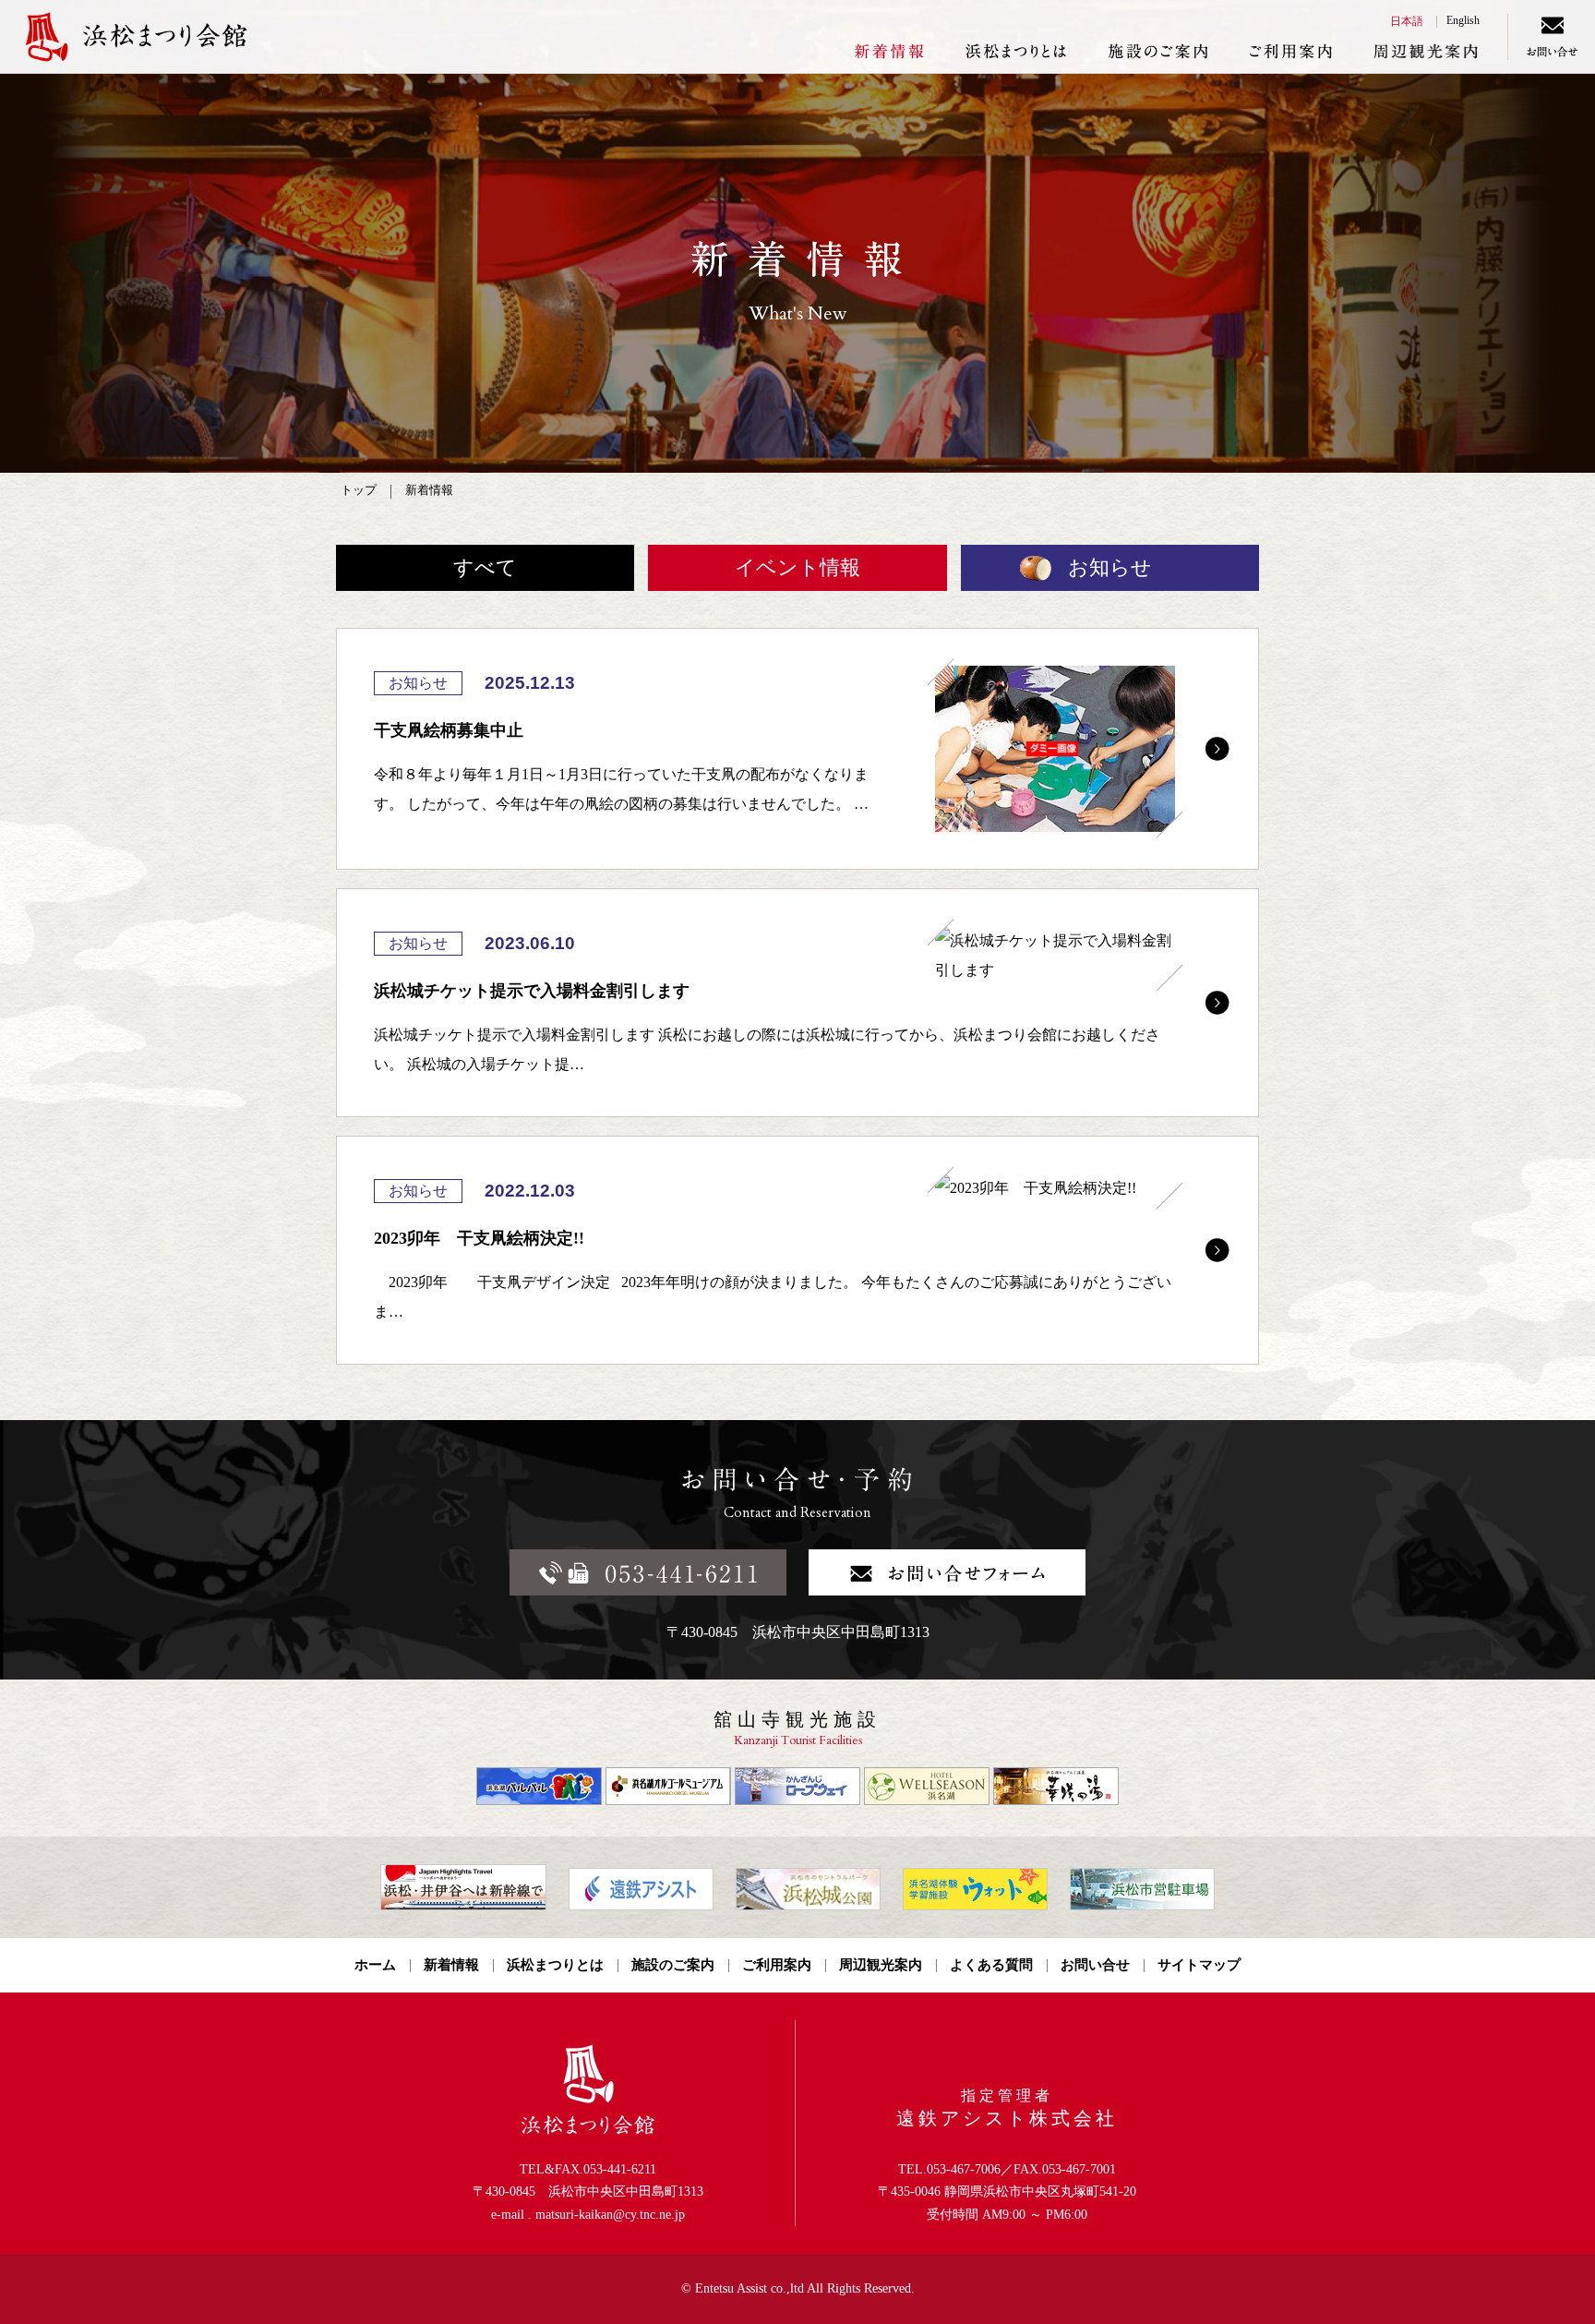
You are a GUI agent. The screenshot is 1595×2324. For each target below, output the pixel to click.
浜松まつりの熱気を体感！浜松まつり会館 (185, 37)
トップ (359, 490)
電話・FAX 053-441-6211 (648, 1572)
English (1463, 20)
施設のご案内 (1158, 51)
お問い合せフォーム (947, 1572)
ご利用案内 (1291, 51)
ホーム (375, 1965)
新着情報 (889, 51)
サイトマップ (1199, 1965)
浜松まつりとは (1016, 51)
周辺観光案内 (1426, 51)
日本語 (1407, 21)
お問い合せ (1551, 37)
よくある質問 (991, 1965)
